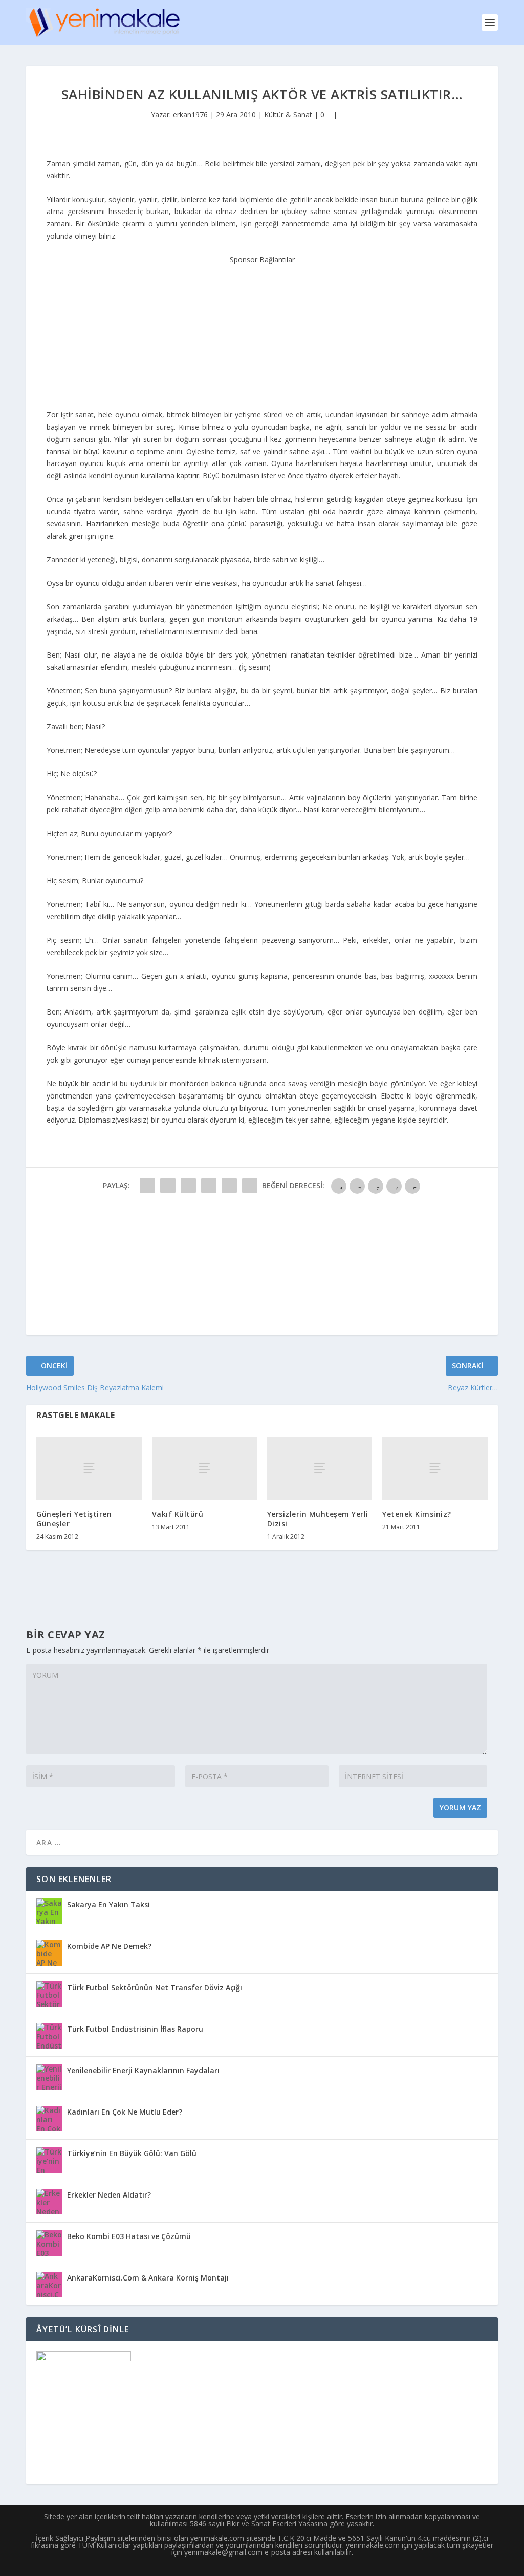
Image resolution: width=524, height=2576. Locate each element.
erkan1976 (190, 114)
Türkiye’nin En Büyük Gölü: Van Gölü (132, 2153)
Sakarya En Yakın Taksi (108, 1904)
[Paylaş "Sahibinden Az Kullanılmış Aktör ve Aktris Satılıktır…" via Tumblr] (209, 1186)
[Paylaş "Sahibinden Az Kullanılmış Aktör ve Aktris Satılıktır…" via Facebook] (147, 1186)
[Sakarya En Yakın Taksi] (49, 1911)
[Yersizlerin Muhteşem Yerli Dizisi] (320, 1468)
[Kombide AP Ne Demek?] (49, 1953)
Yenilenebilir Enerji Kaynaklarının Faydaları (143, 2070)
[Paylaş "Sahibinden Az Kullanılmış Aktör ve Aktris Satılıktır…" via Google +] (188, 1186)
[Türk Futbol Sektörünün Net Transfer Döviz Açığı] (49, 1994)
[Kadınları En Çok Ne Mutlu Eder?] (49, 2119)
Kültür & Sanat (288, 114)
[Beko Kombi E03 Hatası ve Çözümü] (49, 2243)
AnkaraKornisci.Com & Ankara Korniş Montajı (148, 2278)
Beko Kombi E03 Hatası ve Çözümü (129, 2236)
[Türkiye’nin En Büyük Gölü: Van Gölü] (49, 2160)
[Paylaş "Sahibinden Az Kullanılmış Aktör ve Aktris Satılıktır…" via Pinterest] (229, 1186)
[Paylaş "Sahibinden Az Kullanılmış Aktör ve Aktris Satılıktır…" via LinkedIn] (250, 1186)
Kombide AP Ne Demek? (109, 1946)
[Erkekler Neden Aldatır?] (49, 2202)
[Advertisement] (262, 330)
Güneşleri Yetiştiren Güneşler (74, 1519)
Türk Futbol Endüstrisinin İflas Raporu (135, 2029)
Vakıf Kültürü (178, 1514)
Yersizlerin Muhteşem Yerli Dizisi (318, 1519)
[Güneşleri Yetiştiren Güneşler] (89, 1468)
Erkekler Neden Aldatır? (109, 2195)
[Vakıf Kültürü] (204, 1468)
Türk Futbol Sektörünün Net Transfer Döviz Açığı (155, 1987)
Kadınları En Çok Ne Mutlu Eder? (125, 2112)
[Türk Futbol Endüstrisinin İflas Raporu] (49, 2036)
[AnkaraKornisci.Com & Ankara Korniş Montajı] (49, 2285)
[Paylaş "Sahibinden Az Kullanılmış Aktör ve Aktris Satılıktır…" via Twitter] (168, 1186)
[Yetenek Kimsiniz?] (435, 1468)
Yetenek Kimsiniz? (417, 1514)
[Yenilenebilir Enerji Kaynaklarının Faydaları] (49, 2077)
